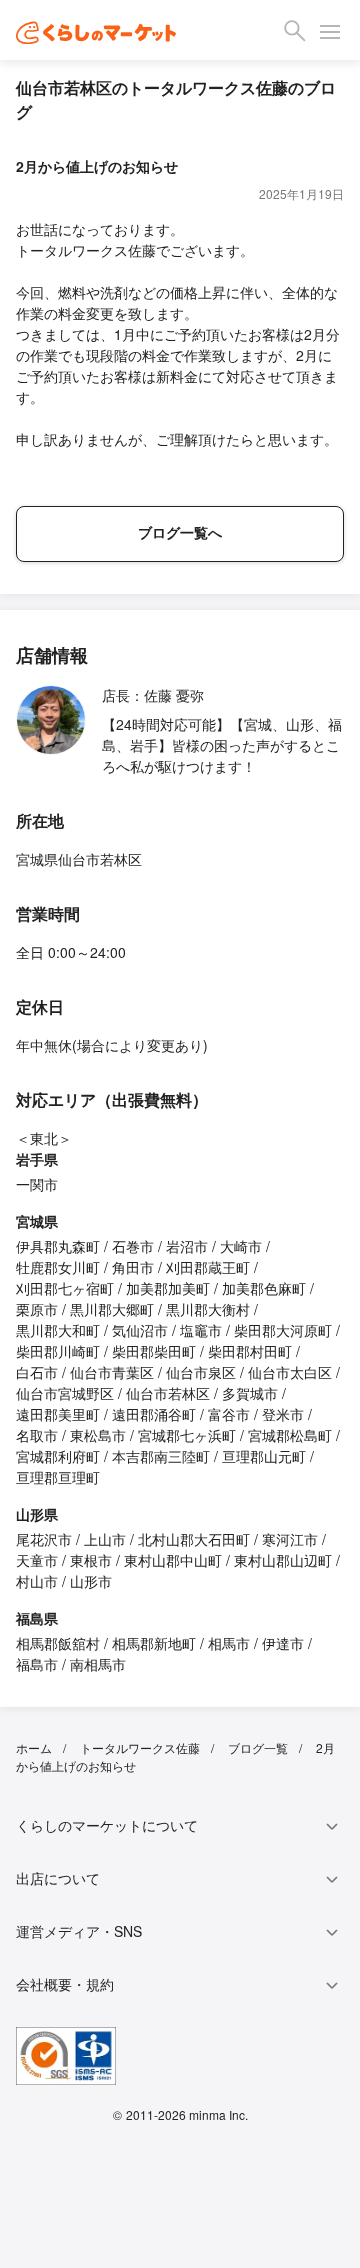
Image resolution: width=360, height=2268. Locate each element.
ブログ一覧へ (180, 532)
